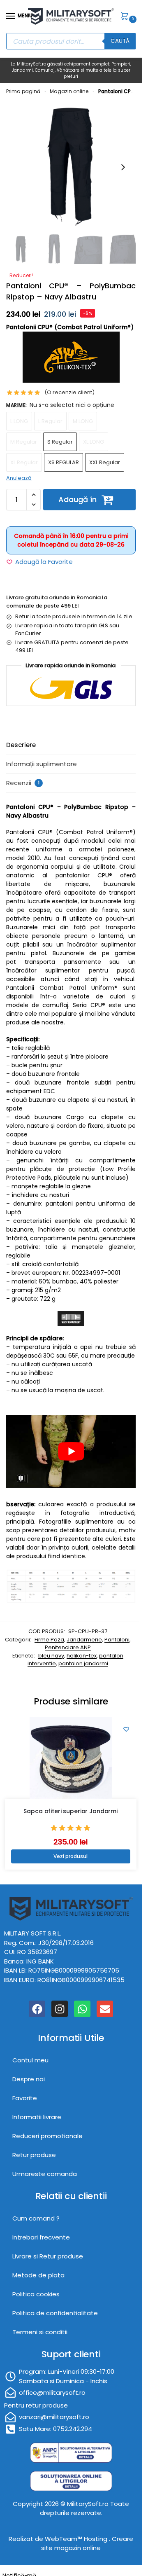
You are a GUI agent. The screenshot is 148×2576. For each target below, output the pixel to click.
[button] (126, 17)
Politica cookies (36, 2294)
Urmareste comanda (45, 2174)
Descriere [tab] (21, 745)
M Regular (24, 442)
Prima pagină (23, 91)
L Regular (50, 421)
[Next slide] (123, 167)
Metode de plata (38, 2276)
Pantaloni (117, 1640)
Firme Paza (49, 1640)
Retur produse (34, 2155)
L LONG (19, 421)
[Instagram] (60, 2009)
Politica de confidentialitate (55, 2313)
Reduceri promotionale (47, 2136)
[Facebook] (37, 2009)
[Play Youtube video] (71, 1451)
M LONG (83, 421)
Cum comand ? (36, 2219)
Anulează (19, 478)
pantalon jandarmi (83, 1663)
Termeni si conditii (40, 2332)
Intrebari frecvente (41, 2238)
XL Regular (24, 462)
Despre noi (29, 2079)
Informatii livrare (37, 2117)
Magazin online (69, 91)
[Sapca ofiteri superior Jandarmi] (71, 1758)
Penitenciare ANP (68, 1647)
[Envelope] (105, 2009)
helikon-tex (82, 1656)
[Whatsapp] (82, 2009)
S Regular (60, 442)
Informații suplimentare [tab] (42, 764)
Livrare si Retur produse (48, 2257)
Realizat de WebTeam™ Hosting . (60, 2539)
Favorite (25, 2098)
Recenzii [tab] (23, 783)
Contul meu (30, 2061)
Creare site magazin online (87, 2543)
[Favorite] (126, 1729)
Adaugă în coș (77, 502)
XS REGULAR (64, 462)
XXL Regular (105, 462)
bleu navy (51, 1656)
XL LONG (94, 442)
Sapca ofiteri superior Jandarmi (71, 1811)
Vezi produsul (71, 1856)
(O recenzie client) (69, 392)
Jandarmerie (84, 1640)
